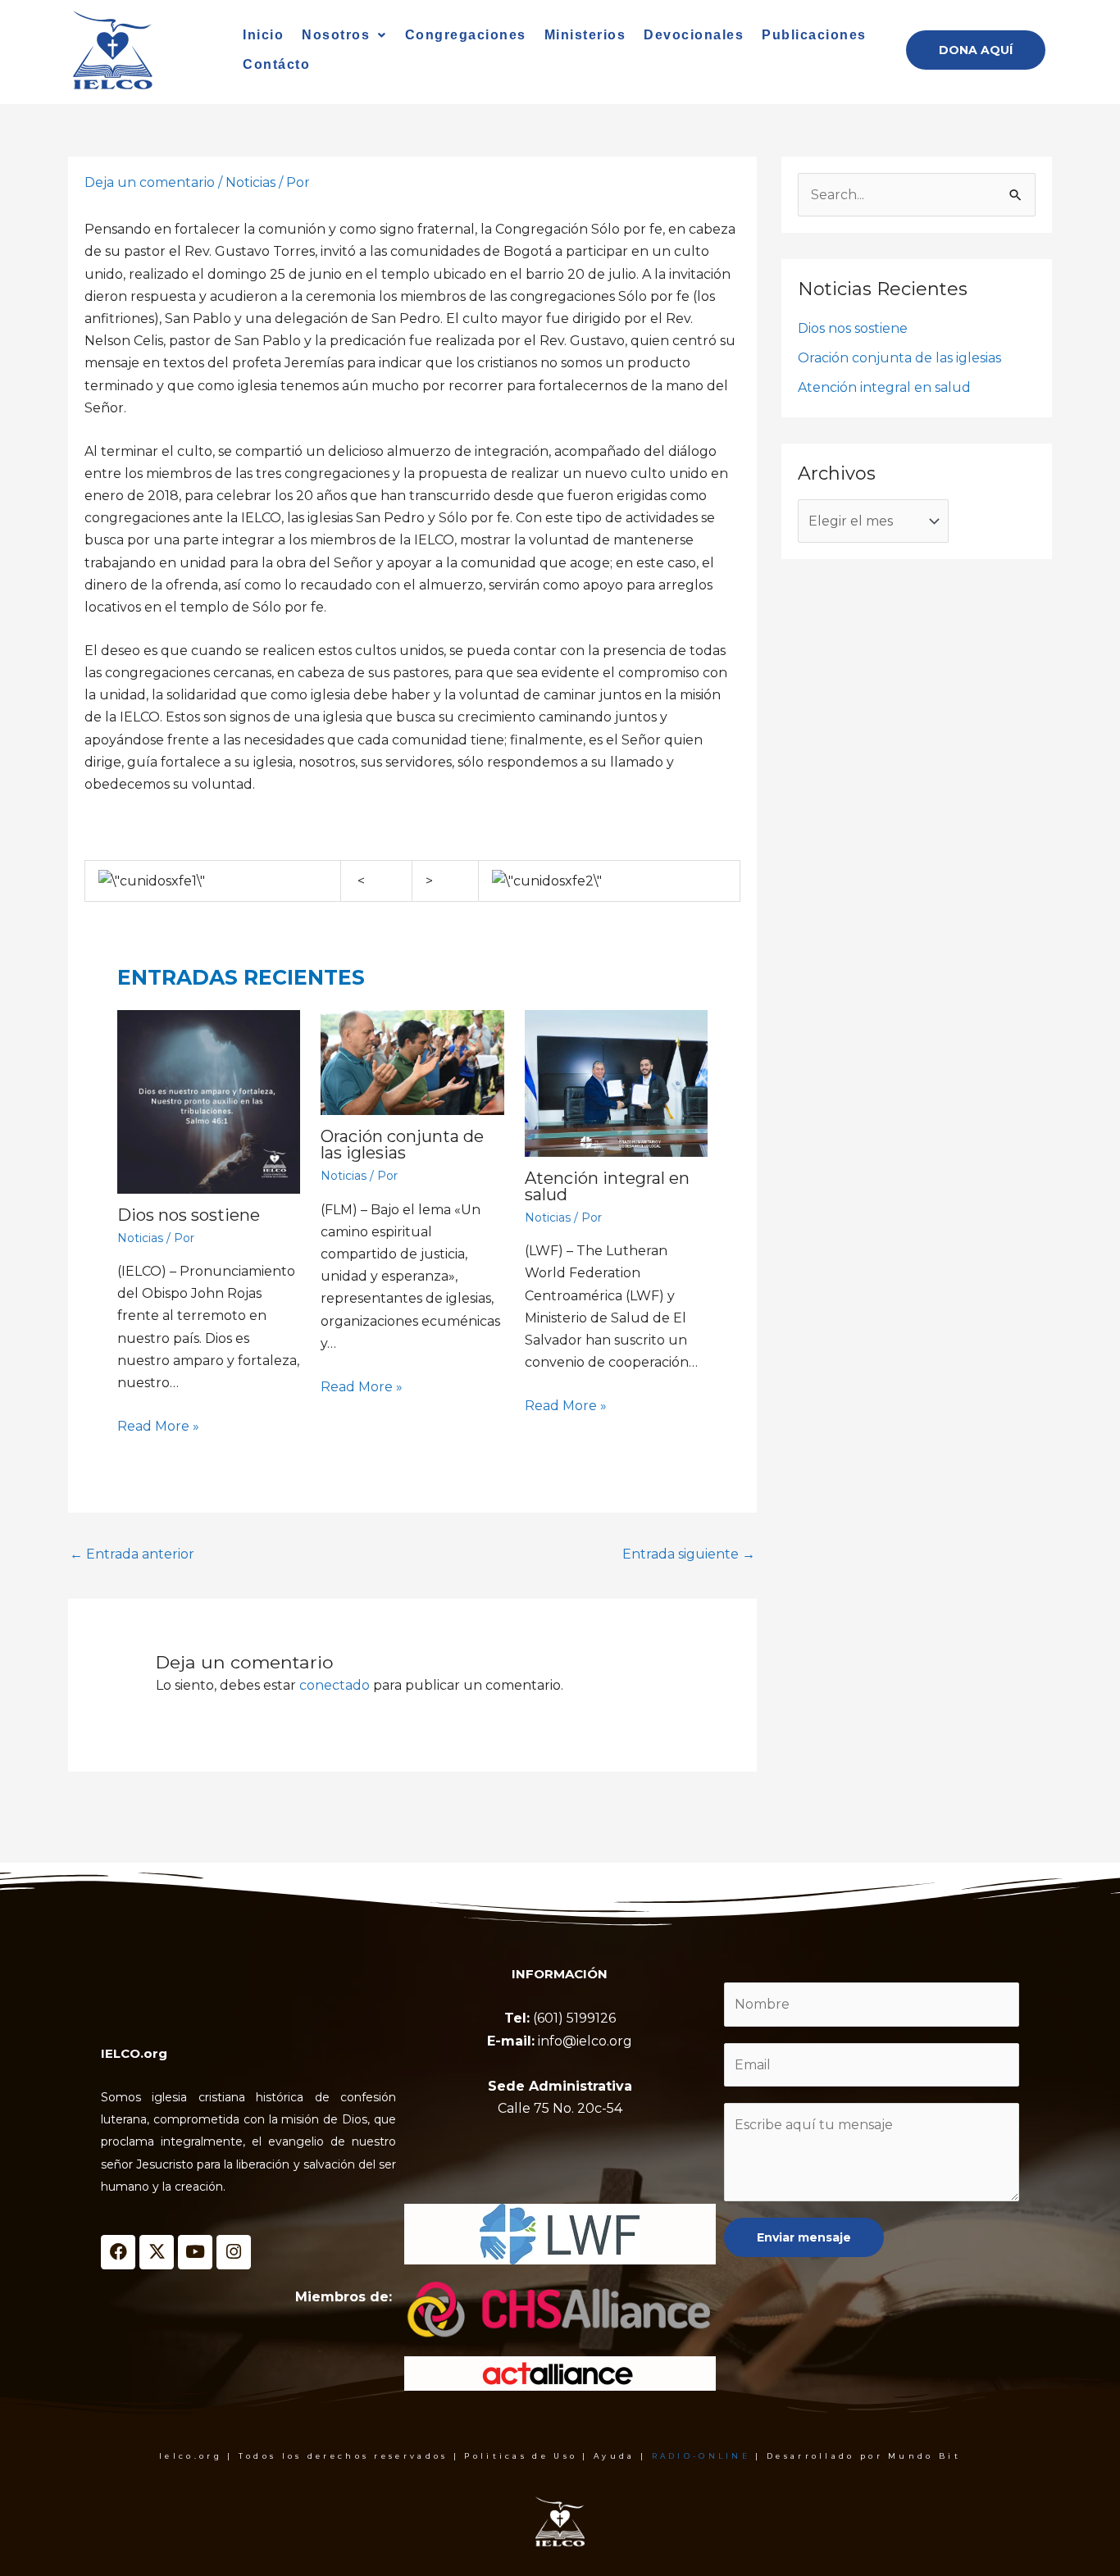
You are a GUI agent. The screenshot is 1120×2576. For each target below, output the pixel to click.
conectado (335, 1685)
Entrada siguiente (689, 1554)
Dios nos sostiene (189, 1215)
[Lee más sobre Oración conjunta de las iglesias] (412, 1063)
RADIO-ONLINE (701, 2456)
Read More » (158, 1426)
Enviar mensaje (804, 2237)
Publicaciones (814, 35)
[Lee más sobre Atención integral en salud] (616, 1083)
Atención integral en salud (607, 1186)
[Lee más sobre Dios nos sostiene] (209, 1101)
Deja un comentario (150, 182)
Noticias (250, 182)
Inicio (263, 35)
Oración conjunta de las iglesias (402, 1145)
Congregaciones (466, 35)
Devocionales (694, 35)
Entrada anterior (132, 1554)
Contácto (276, 64)
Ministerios (585, 35)
